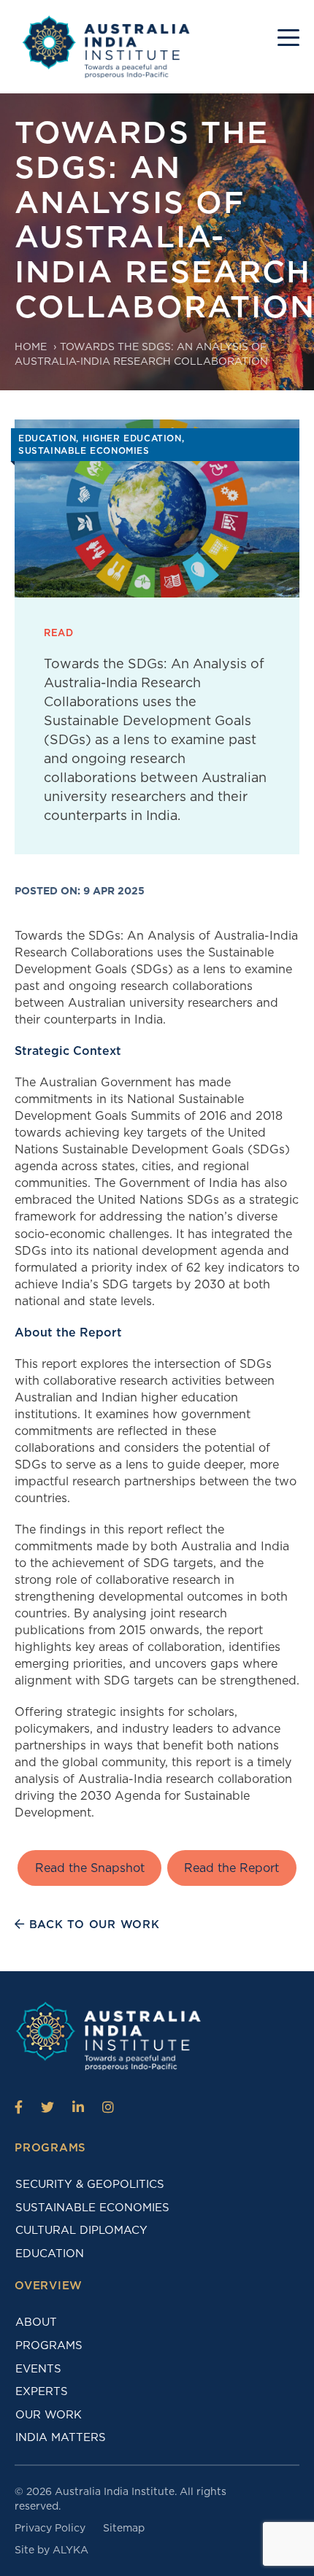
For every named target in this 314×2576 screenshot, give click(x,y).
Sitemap (124, 2528)
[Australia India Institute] (19, 2107)
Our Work (49, 2415)
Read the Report (231, 1868)
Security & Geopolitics (90, 2184)
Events (38, 2369)
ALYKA (70, 2550)
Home (31, 347)
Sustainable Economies (92, 2208)
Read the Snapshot (90, 1868)
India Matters (61, 2437)
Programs (49, 2345)
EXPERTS (42, 2391)
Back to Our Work (92, 1925)
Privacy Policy (50, 2528)
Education (50, 2254)
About (36, 2322)
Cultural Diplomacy (81, 2230)
